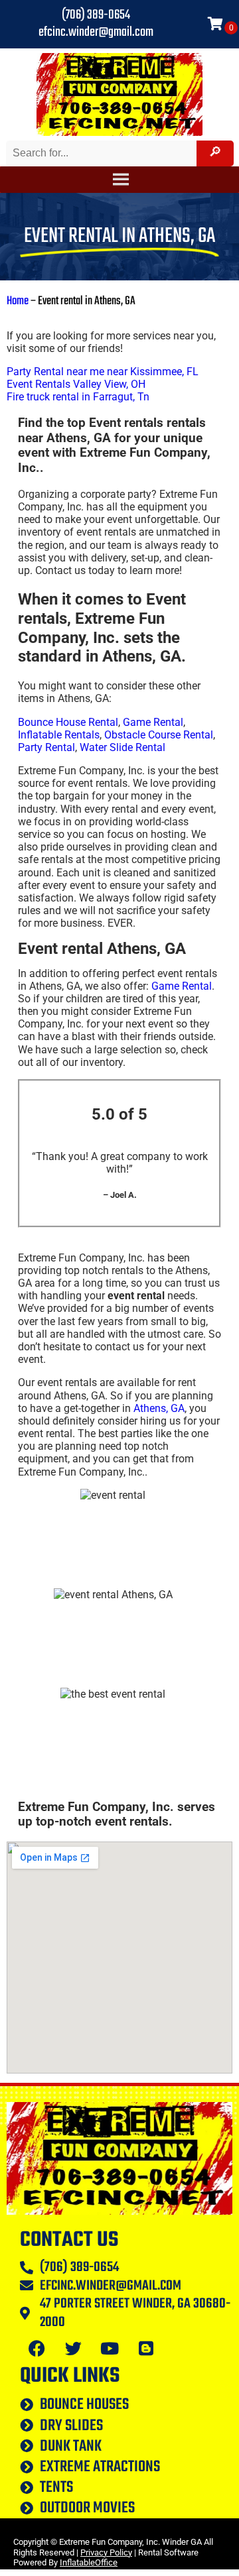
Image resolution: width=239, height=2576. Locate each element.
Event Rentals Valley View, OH (76, 384)
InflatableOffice (89, 2562)
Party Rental (46, 747)
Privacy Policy (106, 2552)
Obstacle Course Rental (159, 735)
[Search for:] (103, 153)
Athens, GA (159, 1408)
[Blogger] (146, 2348)
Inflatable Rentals (59, 735)
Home (18, 301)
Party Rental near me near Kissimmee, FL (103, 372)
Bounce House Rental (68, 722)
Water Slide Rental (122, 747)
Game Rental (153, 722)
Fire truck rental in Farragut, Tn (78, 397)
